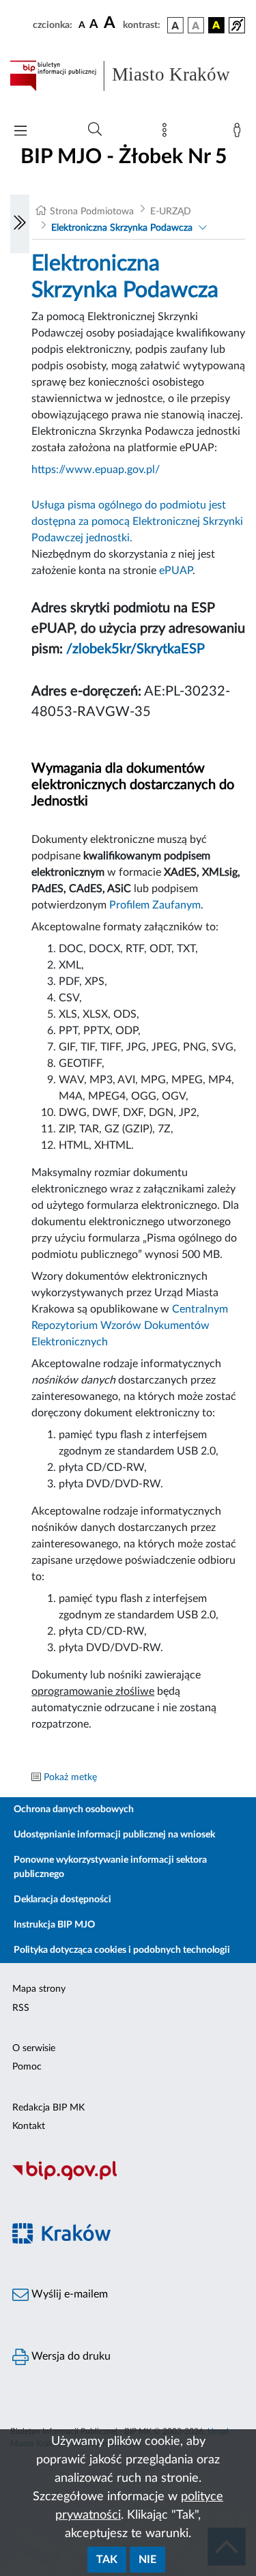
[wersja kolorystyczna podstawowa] (175, 25)
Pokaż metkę (70, 1777)
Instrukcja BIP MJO (54, 1925)
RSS (21, 2008)
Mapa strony (39, 1989)
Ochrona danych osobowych (74, 1809)
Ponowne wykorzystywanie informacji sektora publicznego (110, 1867)
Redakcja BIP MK (48, 2108)
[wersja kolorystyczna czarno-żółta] (216, 25)
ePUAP (176, 571)
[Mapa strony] (167, 133)
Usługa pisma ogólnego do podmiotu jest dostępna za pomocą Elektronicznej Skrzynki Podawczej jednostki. (137, 521)
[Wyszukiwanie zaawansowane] (95, 130)
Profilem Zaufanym (155, 905)
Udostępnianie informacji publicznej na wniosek (114, 1835)
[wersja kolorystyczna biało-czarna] (196, 25)
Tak (107, 2560)
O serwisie (34, 2048)
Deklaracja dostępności (62, 1900)
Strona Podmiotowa (92, 212)
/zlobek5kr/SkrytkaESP (136, 649)
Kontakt (29, 2126)
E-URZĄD (171, 212)
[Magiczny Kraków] (128, 2241)
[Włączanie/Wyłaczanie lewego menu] (20, 224)
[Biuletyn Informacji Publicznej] (128, 2178)
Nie (147, 2560)
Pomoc (27, 2067)
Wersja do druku (70, 2356)
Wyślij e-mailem (68, 2294)
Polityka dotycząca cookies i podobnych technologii (122, 1950)
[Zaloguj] (240, 133)
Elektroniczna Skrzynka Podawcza (122, 228)
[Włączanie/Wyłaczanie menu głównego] (20, 132)
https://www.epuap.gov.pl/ (96, 470)
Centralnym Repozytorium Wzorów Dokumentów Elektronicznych (130, 1326)
